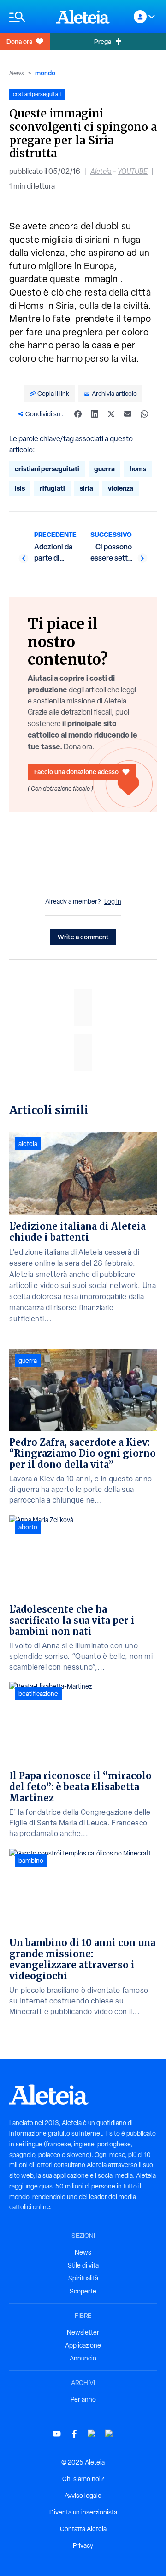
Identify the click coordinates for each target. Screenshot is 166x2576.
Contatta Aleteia (83, 2529)
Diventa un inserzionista (83, 2512)
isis (20, 488)
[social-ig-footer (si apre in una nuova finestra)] (109, 2434)
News (17, 73)
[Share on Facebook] (78, 414)
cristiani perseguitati (47, 469)
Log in (113, 901)
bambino (31, 1861)
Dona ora (19, 41)
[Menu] (28, 17)
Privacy (83, 2545)
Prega (103, 41)
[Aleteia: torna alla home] (83, 17)
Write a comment (83, 937)
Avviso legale (83, 2496)
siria (86, 488)
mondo (45, 73)
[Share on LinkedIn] (95, 414)
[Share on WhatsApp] (144, 414)
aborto (28, 1527)
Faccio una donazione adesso (76, 772)
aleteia (28, 1144)
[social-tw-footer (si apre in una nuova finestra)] (92, 2434)
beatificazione (38, 1694)
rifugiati (52, 488)
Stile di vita (83, 2265)
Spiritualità (83, 2278)
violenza (121, 488)
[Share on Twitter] (111, 414)
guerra (104, 469)
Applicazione (83, 2345)
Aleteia (101, 171)
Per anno (83, 2399)
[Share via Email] (128, 414)
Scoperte (83, 2291)
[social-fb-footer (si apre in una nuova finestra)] (74, 2434)
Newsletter (83, 2332)
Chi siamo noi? (83, 2479)
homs (138, 469)
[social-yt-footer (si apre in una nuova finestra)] (57, 2434)
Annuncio (83, 2358)
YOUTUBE (133, 171)
